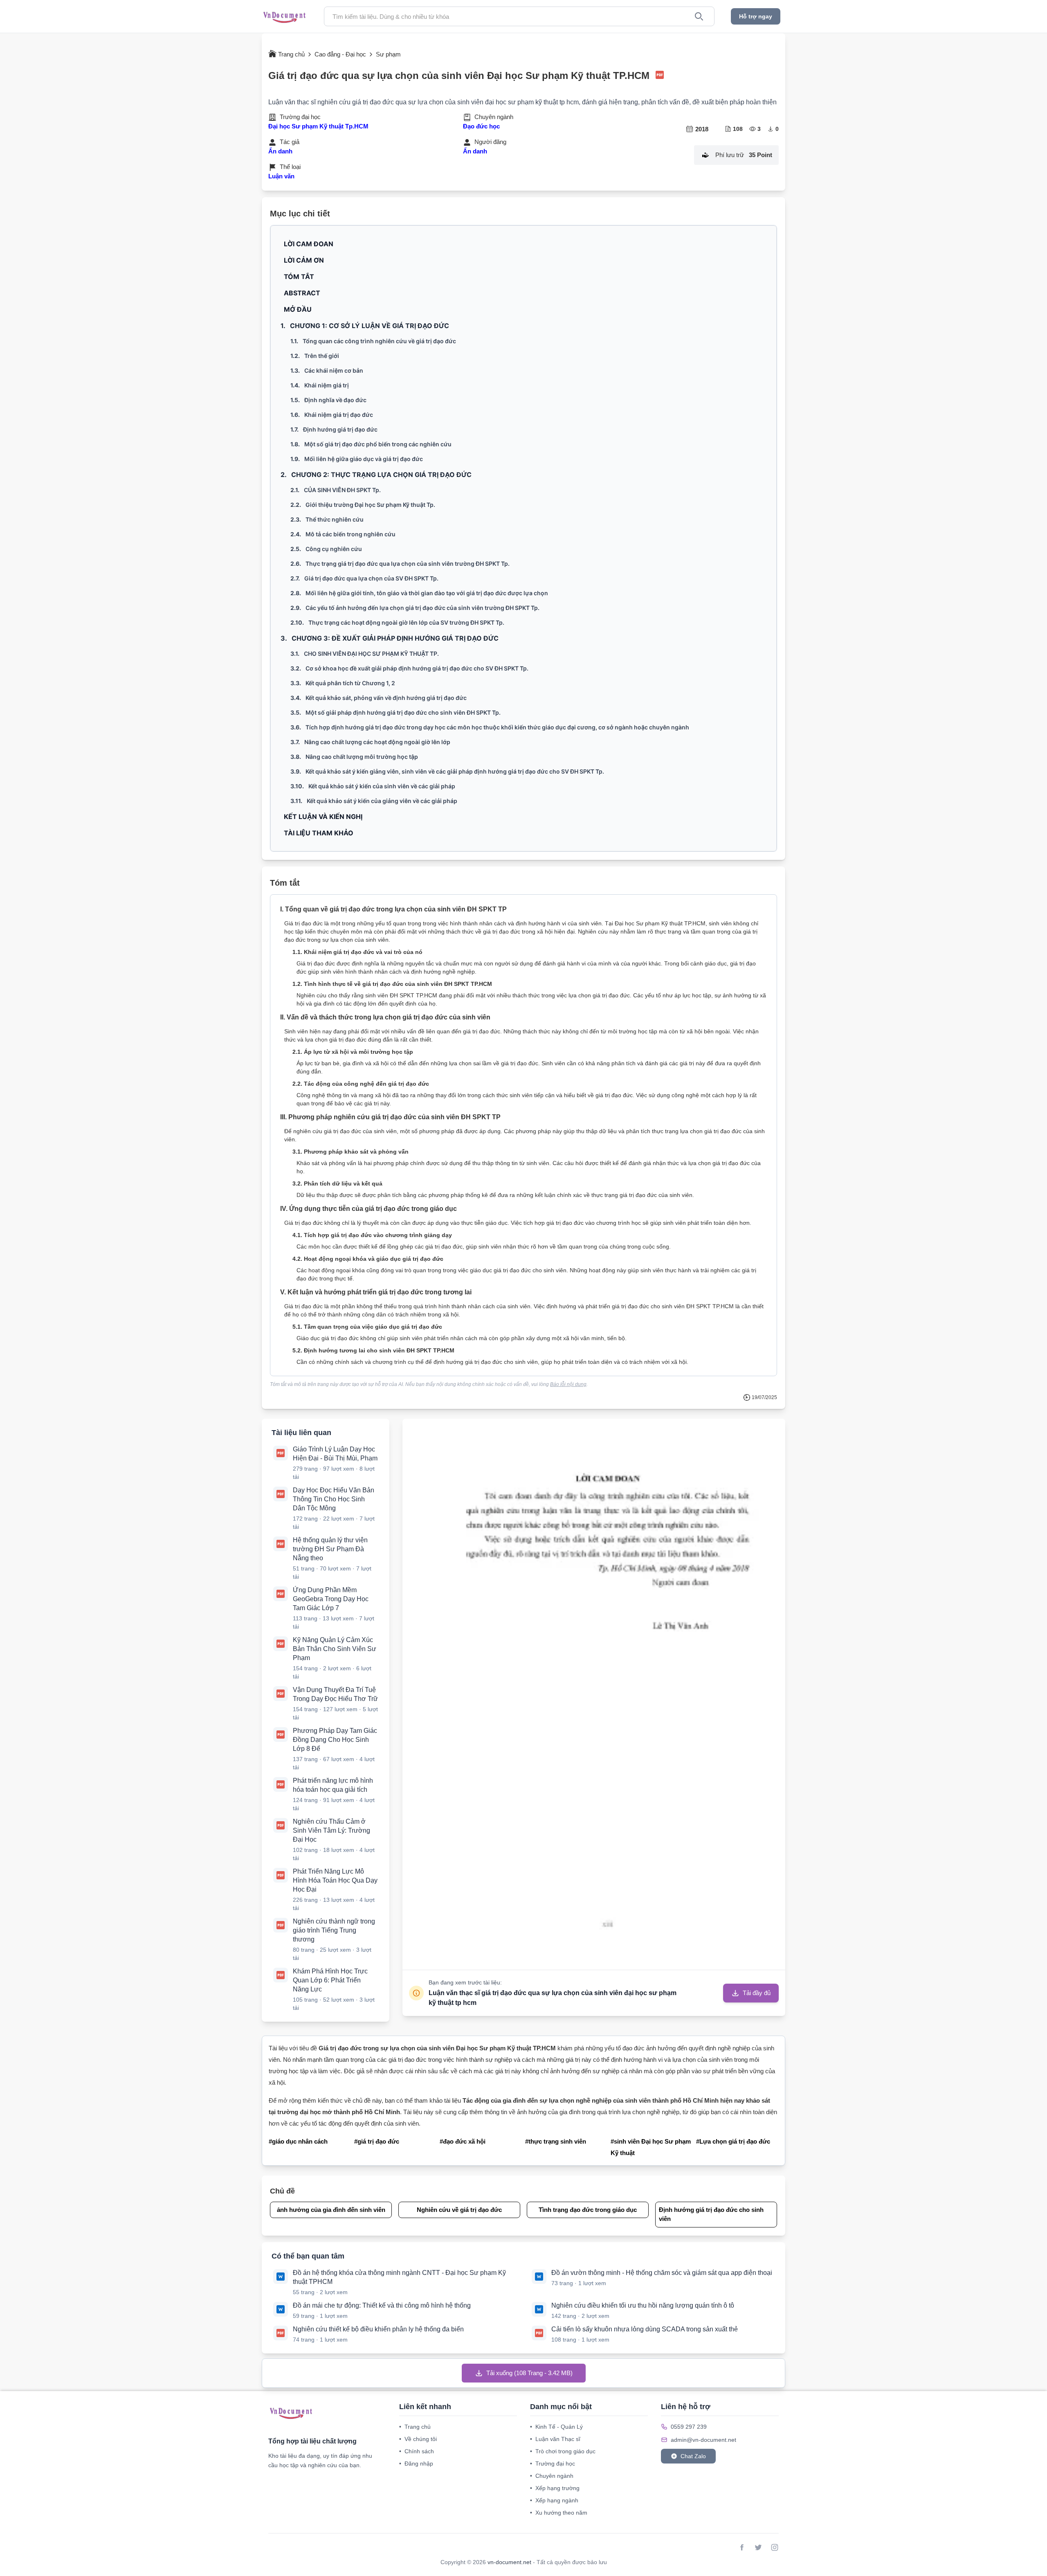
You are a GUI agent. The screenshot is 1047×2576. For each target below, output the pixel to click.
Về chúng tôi (418, 2439)
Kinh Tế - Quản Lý (556, 2427)
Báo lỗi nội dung (568, 1384)
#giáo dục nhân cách (298, 2141)
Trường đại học (553, 2464)
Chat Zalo (693, 2456)
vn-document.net (510, 2562)
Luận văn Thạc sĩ (555, 2439)
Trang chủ (415, 2427)
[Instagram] (775, 2547)
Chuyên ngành (552, 2476)
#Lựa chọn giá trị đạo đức (733, 2141)
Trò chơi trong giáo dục (563, 2451)
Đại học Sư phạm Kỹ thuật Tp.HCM (318, 126)
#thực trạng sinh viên (556, 2141)
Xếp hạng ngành (554, 2500)
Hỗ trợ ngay (756, 16)
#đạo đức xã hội (463, 2141)
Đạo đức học (481, 126)
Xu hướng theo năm (559, 2513)
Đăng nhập (416, 2464)
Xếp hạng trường (555, 2488)
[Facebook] (742, 2547)
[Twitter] (758, 2547)
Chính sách (417, 2451)
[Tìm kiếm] (699, 16)
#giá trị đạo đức (377, 2141)
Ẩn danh (280, 151)
